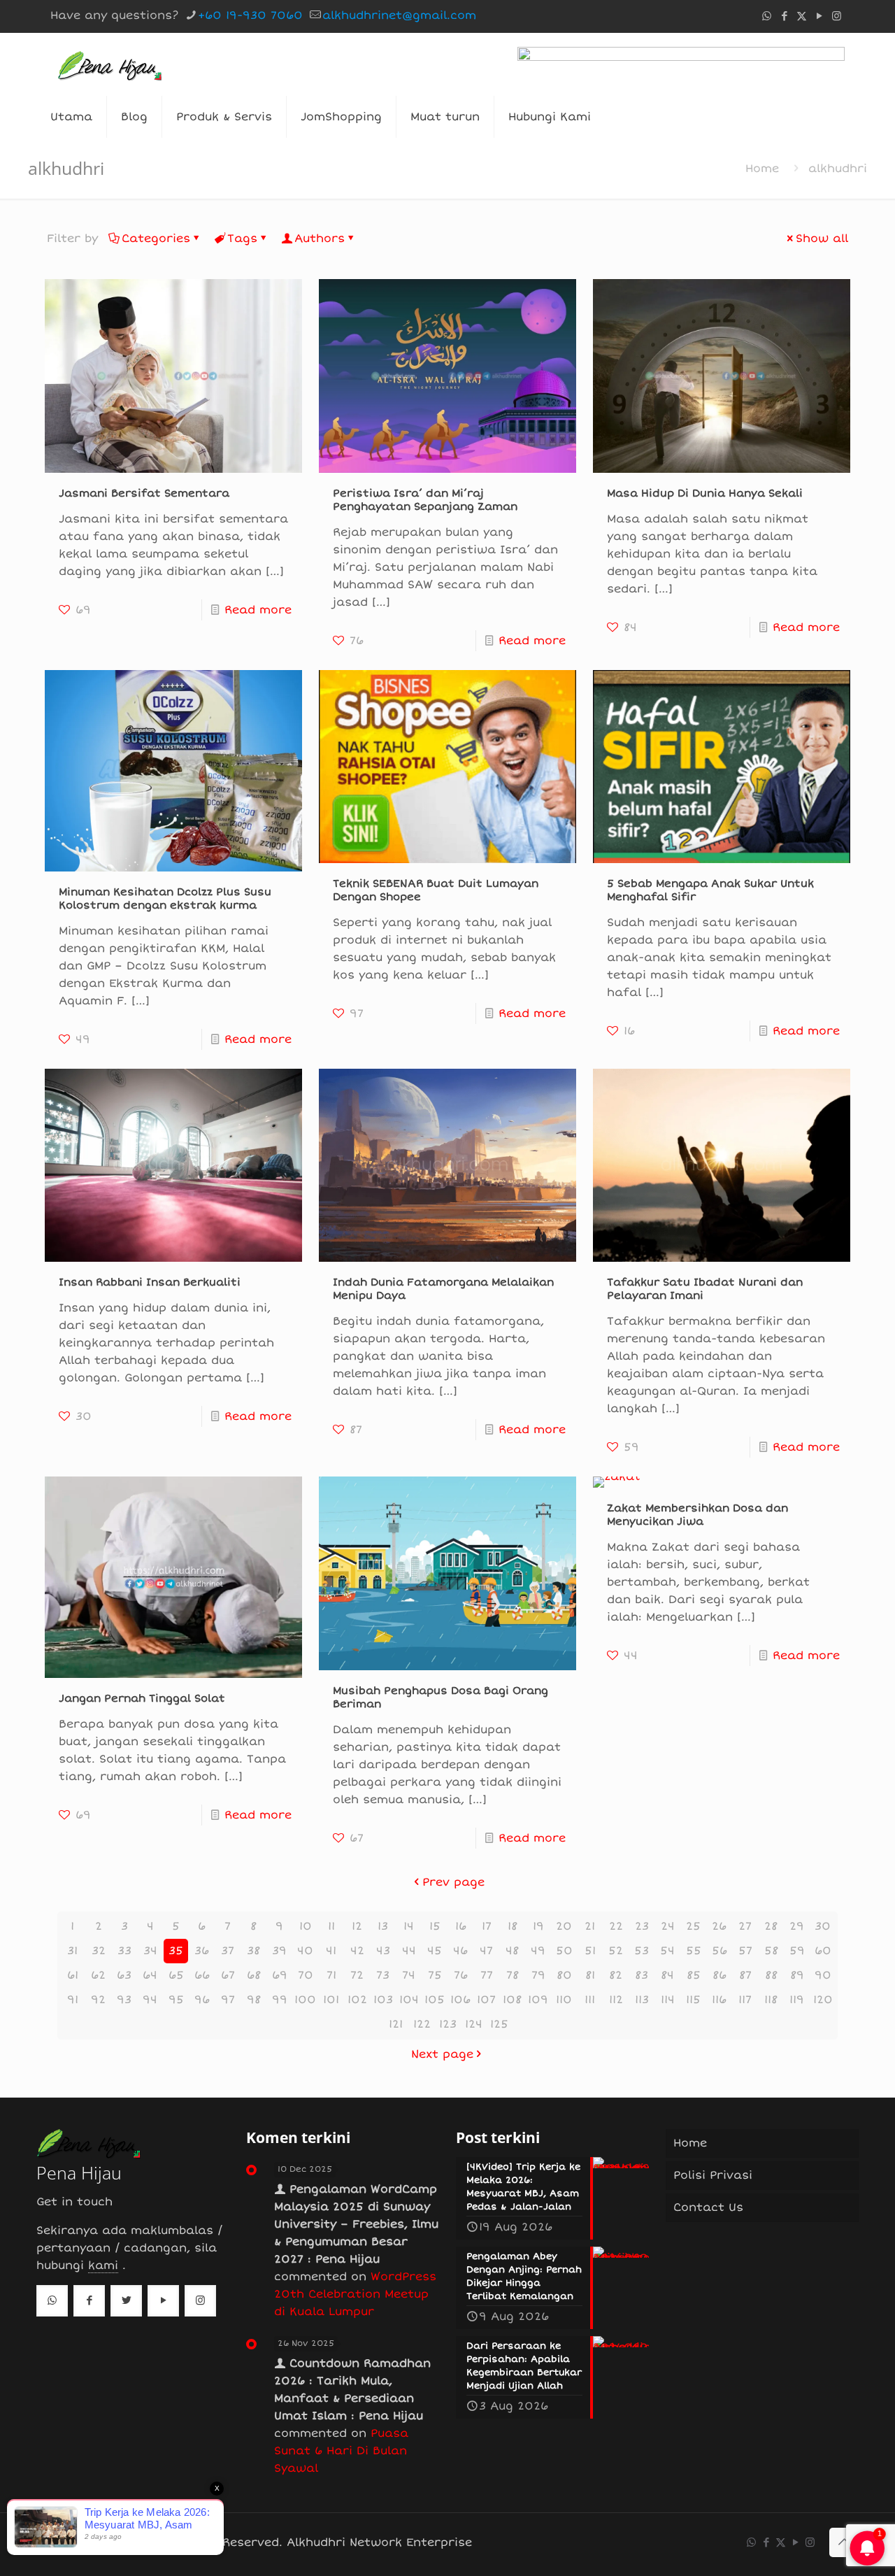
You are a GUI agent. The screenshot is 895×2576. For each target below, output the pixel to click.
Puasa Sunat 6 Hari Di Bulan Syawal (341, 2451)
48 (512, 1951)
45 (435, 1951)
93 (124, 2000)
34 (150, 1951)
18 (513, 1926)
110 (564, 2000)
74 (409, 1975)
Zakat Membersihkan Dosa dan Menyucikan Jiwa (697, 1515)
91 (73, 2000)
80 (564, 1975)
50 (564, 1951)
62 (98, 1975)
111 (590, 2000)
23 (642, 1926)
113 (642, 2000)
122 (422, 2024)
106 (460, 2000)
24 (668, 1926)
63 (124, 1975)
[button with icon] (52, 2301)
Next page (442, 2054)
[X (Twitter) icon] (802, 16)
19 (538, 1926)
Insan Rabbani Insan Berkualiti (150, 1282)
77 (487, 1975)
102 (357, 2000)
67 (228, 1975)
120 (823, 2000)
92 (98, 2000)
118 (771, 2000)
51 (590, 1951)
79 (538, 1975)
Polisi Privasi (713, 2175)
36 (202, 1951)
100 (305, 2000)
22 (616, 1926)
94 (150, 2000)
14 (409, 1926)
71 (331, 1975)
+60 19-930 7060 (250, 15)
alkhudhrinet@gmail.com (399, 15)
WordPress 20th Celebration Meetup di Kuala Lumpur (355, 2294)
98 (254, 2000)
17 (487, 1926)
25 (693, 1926)
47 (486, 1951)
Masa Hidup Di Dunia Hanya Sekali (705, 493)
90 (823, 1975)
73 (383, 1975)
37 (228, 1951)
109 (538, 2000)
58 (771, 1951)
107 (486, 2000)
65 (176, 1975)
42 (357, 1951)
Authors (320, 239)
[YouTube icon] (819, 16)
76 (461, 1975)
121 (396, 2024)
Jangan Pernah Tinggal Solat (142, 1698)
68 (254, 1975)
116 (719, 2000)
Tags (242, 239)
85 (694, 1975)
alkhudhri (838, 169)
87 (745, 1975)
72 (357, 1975)
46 (460, 1951)
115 (693, 2000)
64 (150, 1975)
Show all (822, 239)
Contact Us (708, 2207)
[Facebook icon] (784, 16)
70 (306, 1975)
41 (331, 1951)
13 (383, 1926)
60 (823, 1951)
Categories (156, 239)
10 (306, 1926)
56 (719, 1951)
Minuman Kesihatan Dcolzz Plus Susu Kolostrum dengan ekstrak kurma (165, 898)
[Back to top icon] (844, 2542)
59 (797, 1951)
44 (409, 1951)
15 (435, 1926)
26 (719, 1926)
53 (642, 1951)
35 (176, 1951)
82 (616, 1975)
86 (719, 1975)
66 (202, 1975)
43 (383, 1951)
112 (616, 2000)
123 (448, 2024)
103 (383, 2000)
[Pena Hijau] (109, 64)
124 (474, 2024)
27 (745, 1926)
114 (668, 2000)
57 (745, 1951)
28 (771, 1926)
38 (253, 1951)
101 (331, 2000)
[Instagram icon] (837, 16)
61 (73, 1975)
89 (797, 1975)
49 (538, 1951)
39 (279, 1951)
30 (823, 1926)
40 (305, 1951)
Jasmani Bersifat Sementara (144, 493)
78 (513, 1975)
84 (667, 1975)
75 (435, 1975)
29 (797, 1926)
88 (771, 1975)
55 (694, 1951)
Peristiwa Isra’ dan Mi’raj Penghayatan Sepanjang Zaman (425, 500)
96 (202, 2000)
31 (72, 1951)
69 (280, 1975)
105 (435, 2000)
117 (745, 2000)
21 (590, 1926)
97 (228, 2000)
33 (124, 1951)
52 (616, 1951)
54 (667, 1951)
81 (590, 1975)
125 (499, 2024)
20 (564, 1926)
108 (512, 2000)
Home (762, 169)
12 (357, 1926)
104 (409, 2000)
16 (461, 1926)
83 (642, 1975)
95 (176, 2000)
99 (280, 2000)
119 (797, 2000)
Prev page (453, 1882)
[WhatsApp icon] (767, 16)
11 (331, 1926)
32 (99, 1951)
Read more (258, 610)
